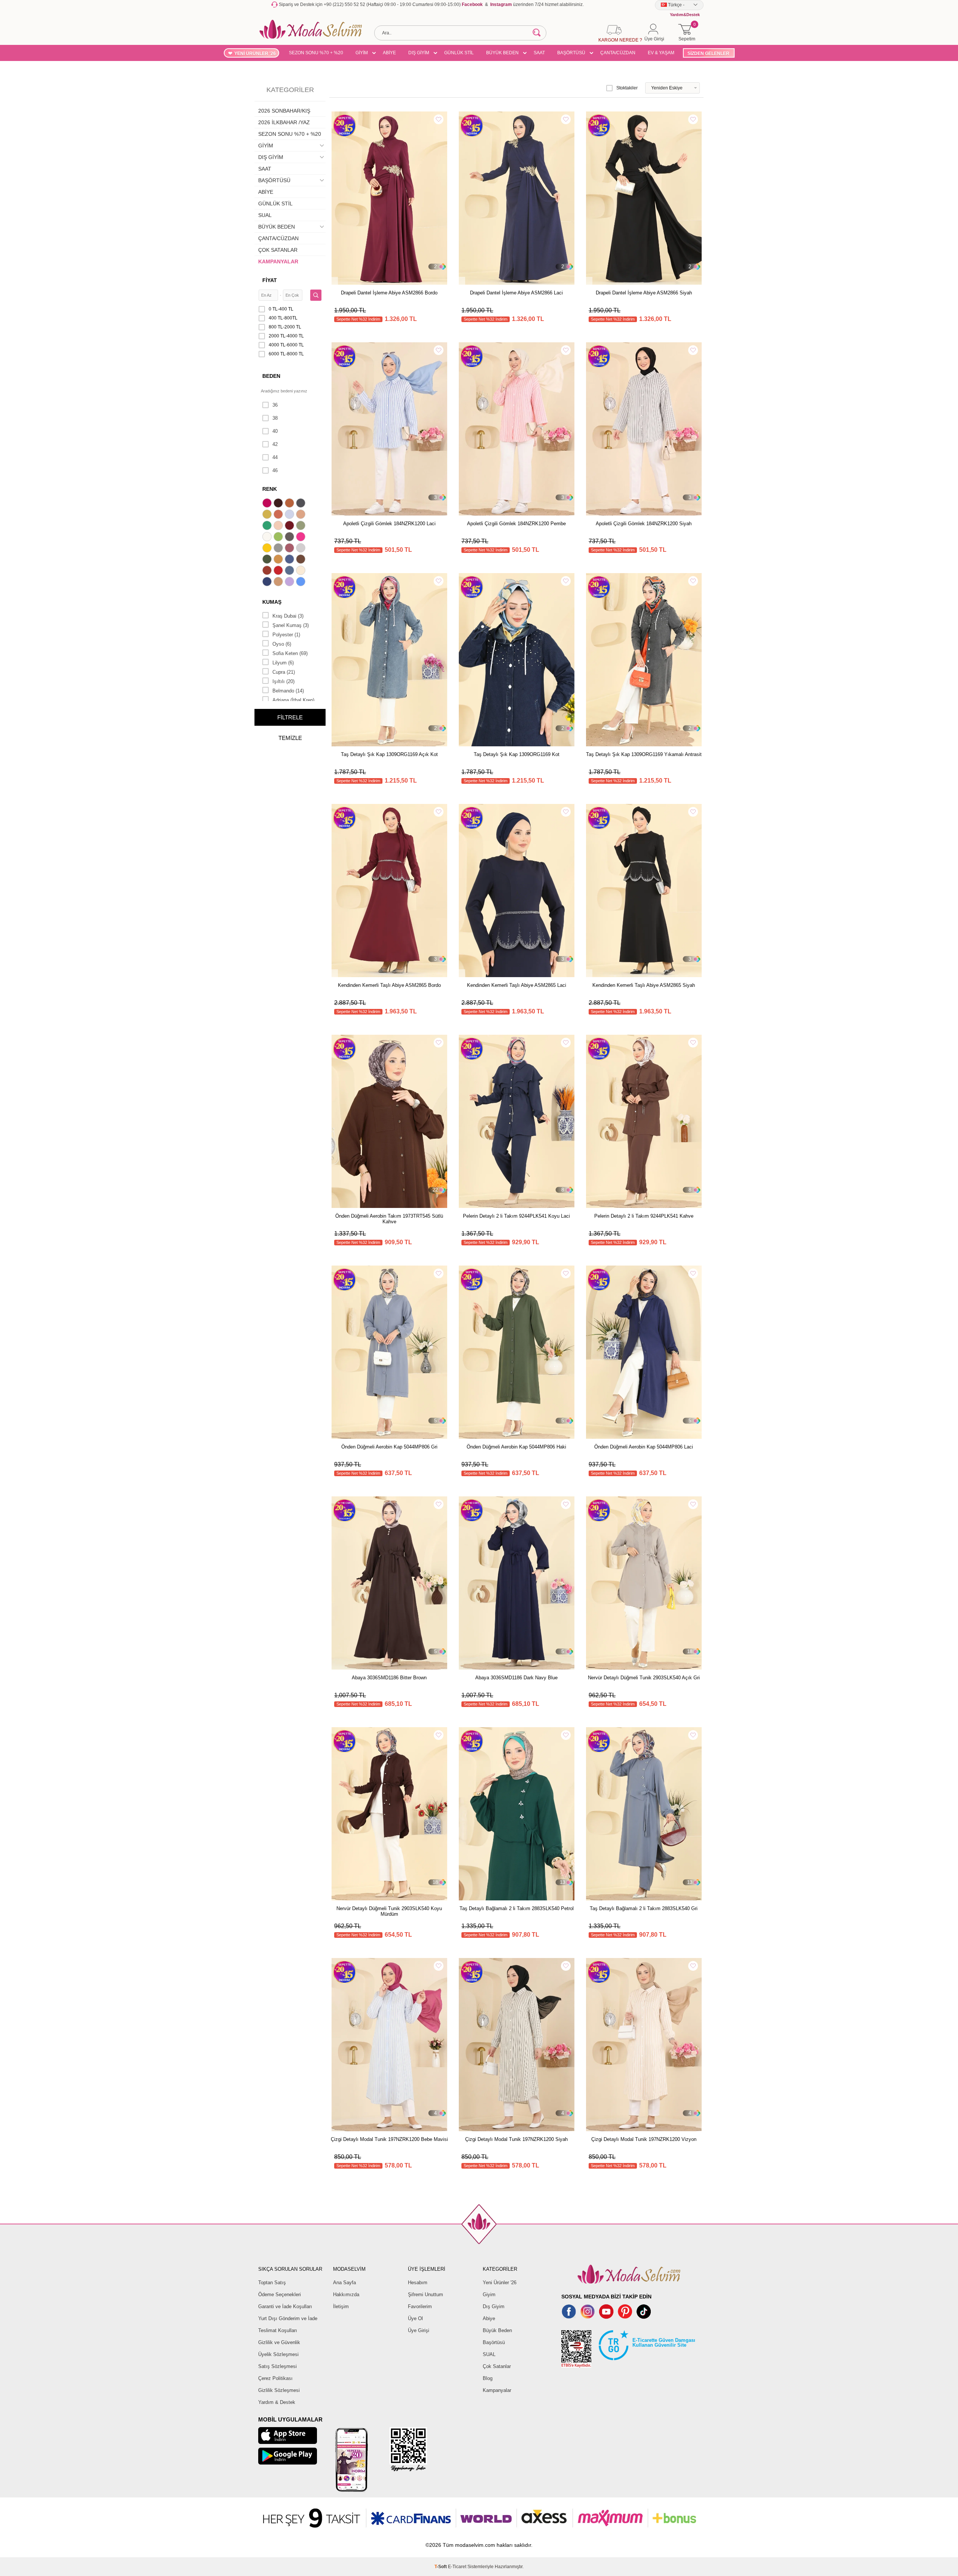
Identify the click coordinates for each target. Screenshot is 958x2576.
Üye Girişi (419, 2330)
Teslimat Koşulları (278, 2330)
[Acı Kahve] (279, 504)
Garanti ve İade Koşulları (285, 2306)
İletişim (341, 2306)
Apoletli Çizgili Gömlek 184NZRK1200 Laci (389, 524)
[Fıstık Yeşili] (279, 538)
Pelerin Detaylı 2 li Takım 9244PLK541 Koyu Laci (516, 1216)
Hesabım (418, 2283)
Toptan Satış (272, 2283)
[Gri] (279, 549)
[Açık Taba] (290, 504)
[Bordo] (290, 526)
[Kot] (290, 571)
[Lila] (290, 582)
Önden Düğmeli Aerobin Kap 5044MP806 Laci (644, 1447)
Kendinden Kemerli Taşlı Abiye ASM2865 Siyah (644, 985)
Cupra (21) (284, 672)
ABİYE (389, 53)
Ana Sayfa (344, 2283)
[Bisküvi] (279, 526)
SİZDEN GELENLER (708, 53)
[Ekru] (268, 538)
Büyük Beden (497, 2330)
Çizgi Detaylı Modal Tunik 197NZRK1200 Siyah (516, 2139)
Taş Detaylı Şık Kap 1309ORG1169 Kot (517, 754)
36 (275, 405)
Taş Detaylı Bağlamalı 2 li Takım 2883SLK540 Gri (644, 1908)
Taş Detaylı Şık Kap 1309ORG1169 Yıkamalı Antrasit (644, 754)
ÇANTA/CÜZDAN (618, 53)
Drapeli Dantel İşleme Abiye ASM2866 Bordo (389, 293)
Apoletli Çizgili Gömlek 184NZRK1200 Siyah (644, 524)
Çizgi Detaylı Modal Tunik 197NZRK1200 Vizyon (644, 2139)
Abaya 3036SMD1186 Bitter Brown (389, 1678)
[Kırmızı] (279, 571)
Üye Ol (415, 2318)
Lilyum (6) (283, 663)
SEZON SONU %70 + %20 (316, 53)
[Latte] (279, 582)
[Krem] (302, 571)
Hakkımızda (346, 2294)
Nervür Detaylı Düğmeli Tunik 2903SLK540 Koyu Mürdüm (389, 1911)
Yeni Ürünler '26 (500, 2283)
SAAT (539, 53)
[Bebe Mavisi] (290, 515)
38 (275, 418)
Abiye (489, 2318)
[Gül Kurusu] (290, 549)
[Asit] (268, 515)
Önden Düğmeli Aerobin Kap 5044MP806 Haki (516, 1447)
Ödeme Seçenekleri (280, 2294)
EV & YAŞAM (661, 53)
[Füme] (290, 538)
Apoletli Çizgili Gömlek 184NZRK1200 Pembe (516, 524)
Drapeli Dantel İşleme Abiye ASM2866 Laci (516, 293)
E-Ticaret (457, 2567)
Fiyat (270, 280)
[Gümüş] (302, 549)
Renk (270, 489)
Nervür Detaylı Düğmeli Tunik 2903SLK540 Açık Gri (644, 1678)
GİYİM (362, 53)
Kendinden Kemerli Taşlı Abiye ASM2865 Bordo (389, 985)
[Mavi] (302, 582)
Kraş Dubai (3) (288, 616)
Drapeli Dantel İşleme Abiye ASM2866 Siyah (644, 293)
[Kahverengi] (302, 560)
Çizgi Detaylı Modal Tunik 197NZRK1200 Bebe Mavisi (389, 2139)
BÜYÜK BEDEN (502, 53)
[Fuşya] (302, 538)
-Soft (441, 2567)
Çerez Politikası (275, 2378)
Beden (271, 376)
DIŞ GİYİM (419, 53)
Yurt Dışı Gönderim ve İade (288, 2318)
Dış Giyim (494, 2306)
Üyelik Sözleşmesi (278, 2354)
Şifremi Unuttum (425, 2294)
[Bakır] (279, 515)
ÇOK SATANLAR (278, 250)
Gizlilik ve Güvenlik (279, 2342)
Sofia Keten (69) (290, 653)
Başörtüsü (494, 2342)
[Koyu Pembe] (268, 504)
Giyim (489, 2294)
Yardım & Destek (277, 2402)
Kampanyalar (497, 2390)
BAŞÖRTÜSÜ (571, 53)
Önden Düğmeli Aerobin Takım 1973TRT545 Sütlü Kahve (389, 1219)
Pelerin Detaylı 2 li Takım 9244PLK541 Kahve (644, 1216)
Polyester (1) (286, 635)
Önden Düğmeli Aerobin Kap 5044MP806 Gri (389, 1447)
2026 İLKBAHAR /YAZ (284, 122)
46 (275, 470)
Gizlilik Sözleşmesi (279, 2390)
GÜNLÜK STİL (459, 53)
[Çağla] (302, 526)
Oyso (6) (282, 644)
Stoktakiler (627, 88)
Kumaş (272, 602)
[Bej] (302, 515)
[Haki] (268, 560)
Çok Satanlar (497, 2366)
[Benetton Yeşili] (268, 526)
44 (275, 457)
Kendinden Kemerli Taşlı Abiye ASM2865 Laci (517, 985)
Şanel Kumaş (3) (291, 625)
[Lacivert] (268, 582)
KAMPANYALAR (278, 261)
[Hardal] (279, 560)
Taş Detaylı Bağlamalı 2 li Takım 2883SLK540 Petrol (517, 1908)
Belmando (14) (288, 691)
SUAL (265, 215)
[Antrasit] (302, 504)
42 (275, 444)
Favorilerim (420, 2306)
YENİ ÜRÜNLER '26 (255, 53)
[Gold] (268, 549)
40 (275, 431)
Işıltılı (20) (283, 681)
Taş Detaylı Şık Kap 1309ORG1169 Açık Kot (389, 754)
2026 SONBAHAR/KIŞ (284, 111)
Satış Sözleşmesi (277, 2366)
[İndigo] (290, 560)
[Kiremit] (268, 571)
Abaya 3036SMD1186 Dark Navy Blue (516, 1678)
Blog (488, 2378)
